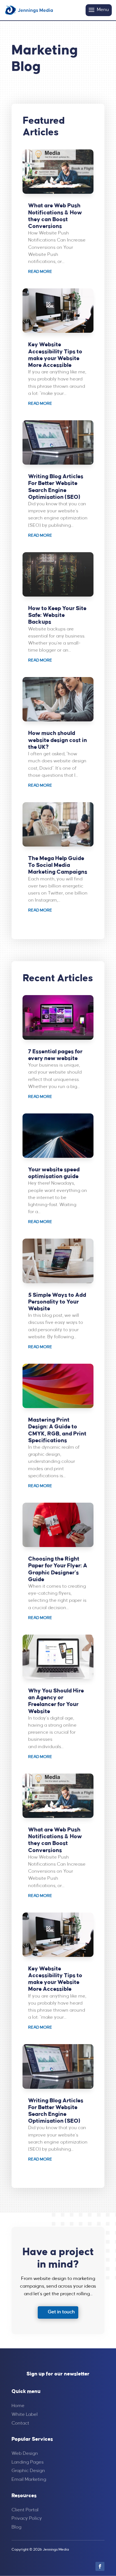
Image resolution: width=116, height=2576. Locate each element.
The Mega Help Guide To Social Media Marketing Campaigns (58, 865)
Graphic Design (28, 2471)
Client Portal (25, 2510)
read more (40, 272)
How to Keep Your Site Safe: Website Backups (57, 615)
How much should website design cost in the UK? (58, 740)
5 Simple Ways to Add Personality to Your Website (57, 1302)
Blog (16, 2527)
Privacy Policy (27, 2519)
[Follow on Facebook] (100, 2566)
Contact (20, 2423)
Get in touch (61, 2312)
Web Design (25, 2454)
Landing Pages (28, 2462)
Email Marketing (29, 2480)
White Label (25, 2415)
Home (18, 2406)
